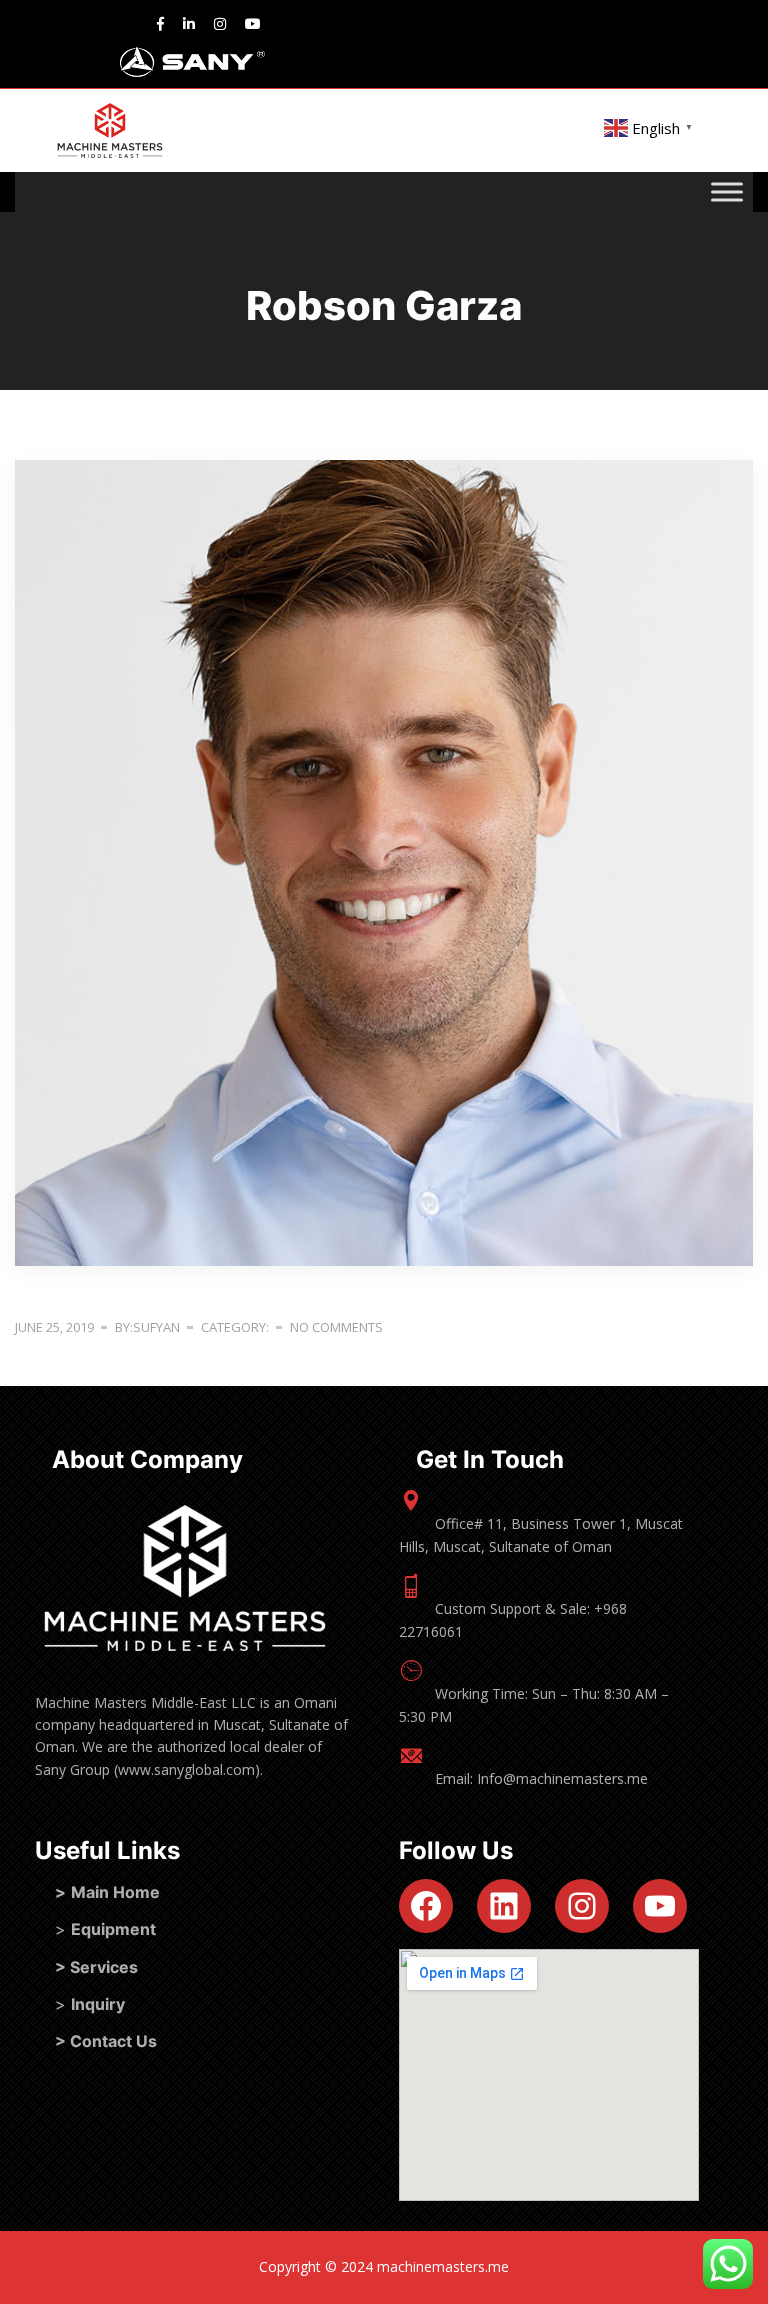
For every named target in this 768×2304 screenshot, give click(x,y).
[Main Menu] (25, 131)
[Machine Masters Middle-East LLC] (110, 130)
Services (104, 1967)
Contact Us (113, 2041)
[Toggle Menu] (727, 192)
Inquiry (98, 2004)
